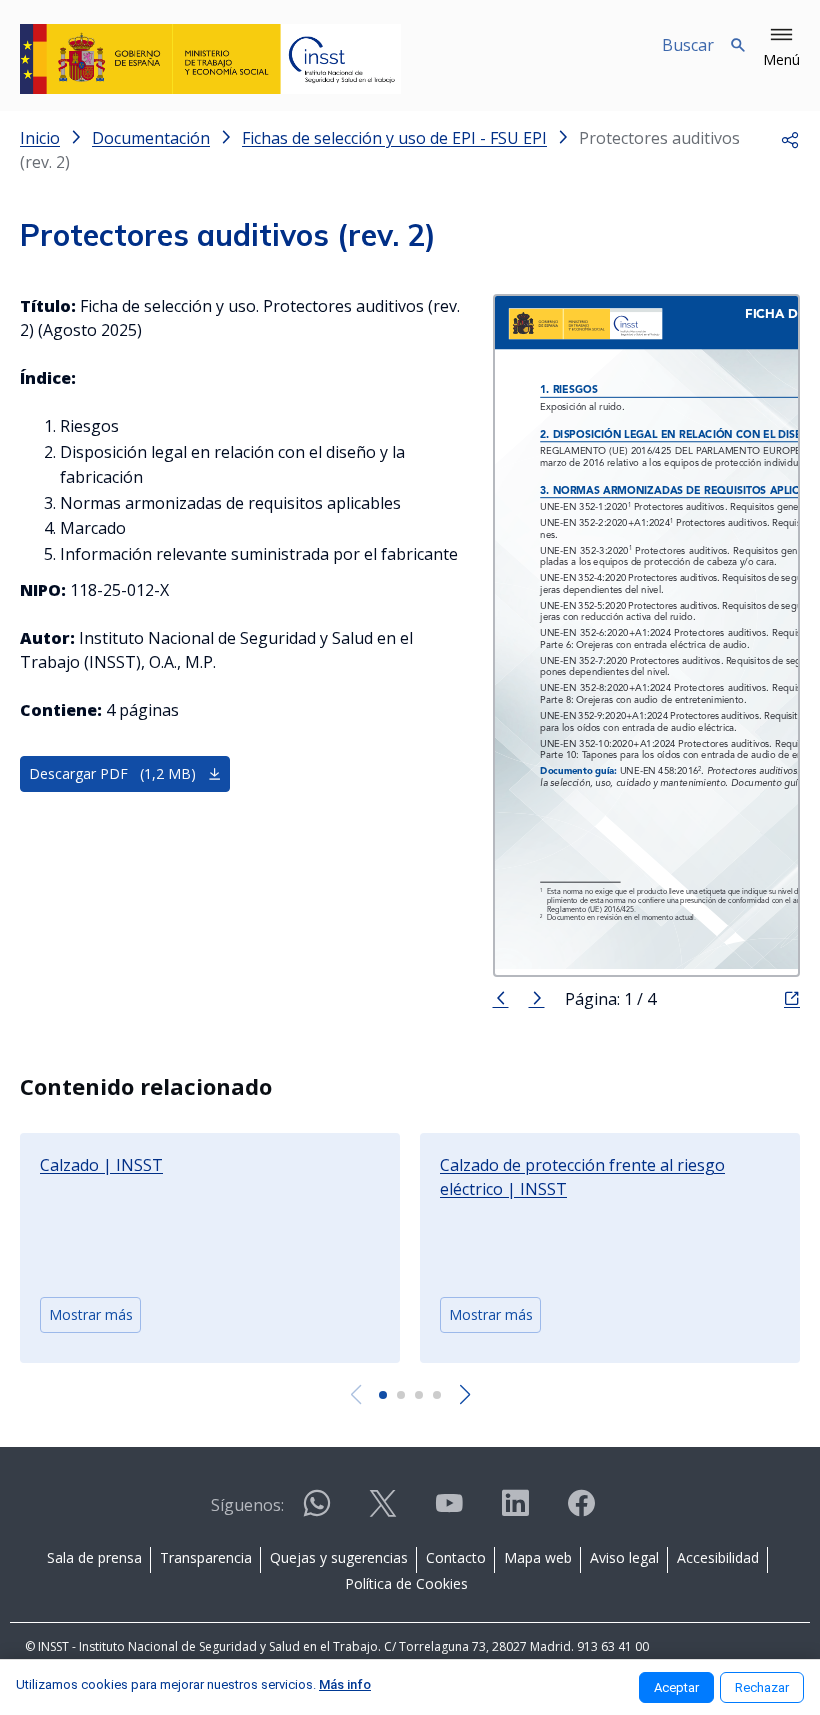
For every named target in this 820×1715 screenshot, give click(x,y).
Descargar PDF (112, 773)
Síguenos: (247, 1505)
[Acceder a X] (383, 1511)
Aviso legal (624, 1557)
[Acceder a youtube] (449, 1511)
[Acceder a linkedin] (515, 1511)
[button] (781, 48)
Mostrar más (91, 1314)
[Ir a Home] (210, 59)
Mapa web (538, 1557)
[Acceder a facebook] (581, 1511)
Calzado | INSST (101, 1165)
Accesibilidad (718, 1557)
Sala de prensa (94, 1557)
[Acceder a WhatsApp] (317, 1511)
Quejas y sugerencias (339, 1557)
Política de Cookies (406, 1583)
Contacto (456, 1557)
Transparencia (206, 1557)
